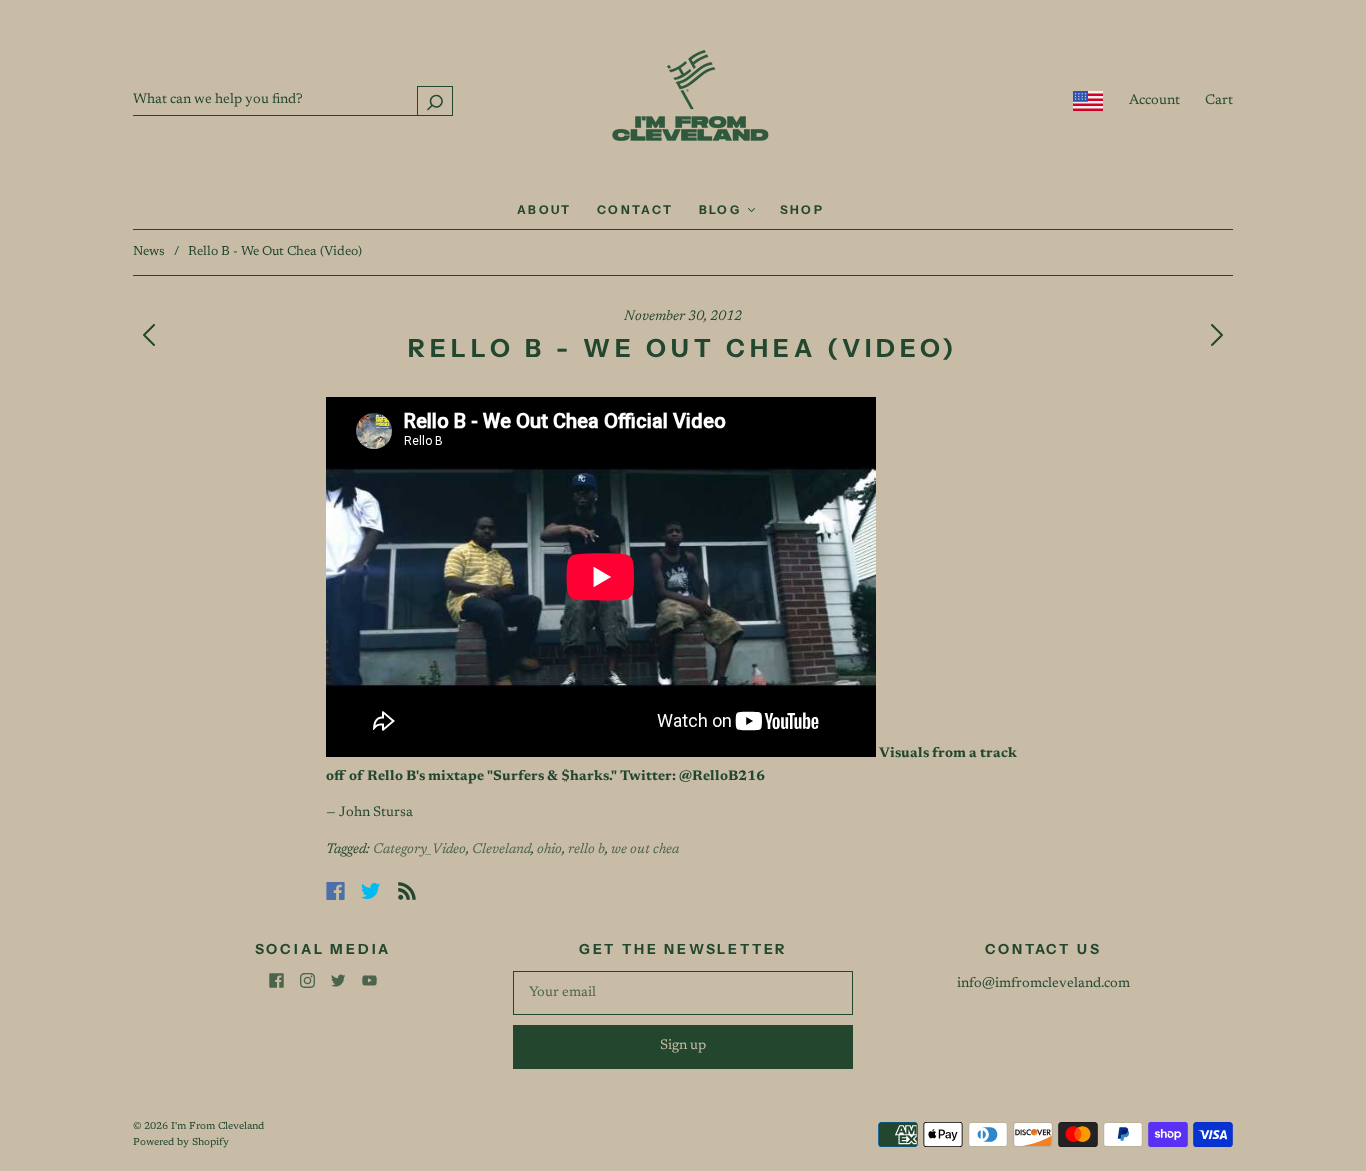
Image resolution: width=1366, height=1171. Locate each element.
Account (1154, 101)
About (544, 209)
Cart (1219, 101)
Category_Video (419, 850)
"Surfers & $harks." (552, 777)
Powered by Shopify (181, 1143)
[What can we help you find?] (293, 100)
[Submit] (435, 100)
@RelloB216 (722, 777)
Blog (722, 209)
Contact (635, 209)
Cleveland (501, 850)
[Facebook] (335, 891)
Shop (802, 209)
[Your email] (683, 993)
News (149, 251)
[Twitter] (371, 891)
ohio (549, 850)
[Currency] (1088, 101)
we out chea (645, 850)
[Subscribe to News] (407, 891)
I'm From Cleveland (217, 1127)
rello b (586, 850)
